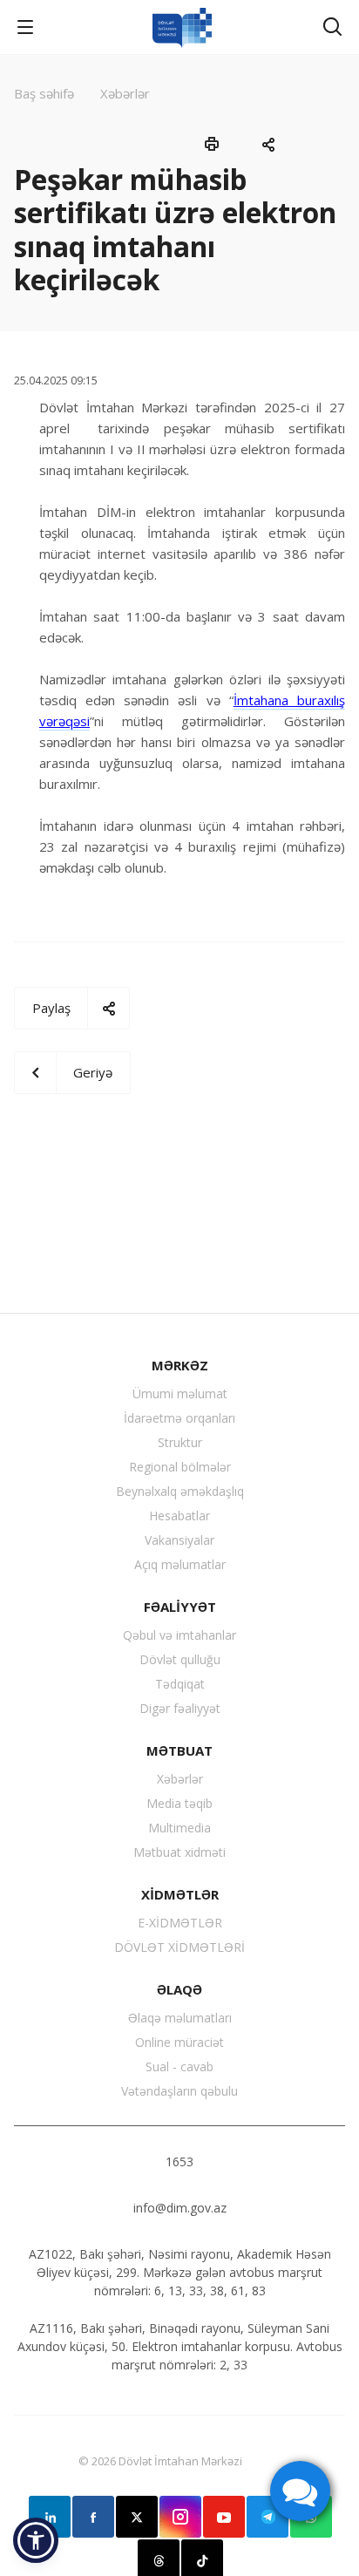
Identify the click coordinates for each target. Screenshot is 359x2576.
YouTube (224, 2517)
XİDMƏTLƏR (180, 1894)
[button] (36, 2540)
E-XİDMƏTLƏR (180, 1923)
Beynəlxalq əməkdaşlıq (180, 1491)
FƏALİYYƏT (180, 1607)
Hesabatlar (179, 1516)
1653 (179, 2161)
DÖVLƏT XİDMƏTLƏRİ (179, 1947)
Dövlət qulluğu (180, 1659)
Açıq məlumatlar (180, 1564)
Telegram (268, 2517)
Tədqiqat (180, 1684)
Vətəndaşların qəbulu (179, 2091)
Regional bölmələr (180, 1467)
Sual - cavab (179, 2066)
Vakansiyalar (179, 1540)
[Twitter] (137, 2517)
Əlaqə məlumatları (180, 2018)
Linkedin (50, 2517)
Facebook (93, 2517)
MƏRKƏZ (180, 1365)
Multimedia (179, 1828)
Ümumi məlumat (180, 1393)
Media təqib (179, 1803)
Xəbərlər (180, 1779)
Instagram (180, 2517)
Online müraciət (179, 2042)
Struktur (180, 1442)
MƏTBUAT (179, 1750)
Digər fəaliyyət (180, 1708)
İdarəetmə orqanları (179, 1418)
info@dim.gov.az (180, 2208)
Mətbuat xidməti (179, 1852)
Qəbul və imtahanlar (179, 1635)
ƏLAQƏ (179, 1989)
